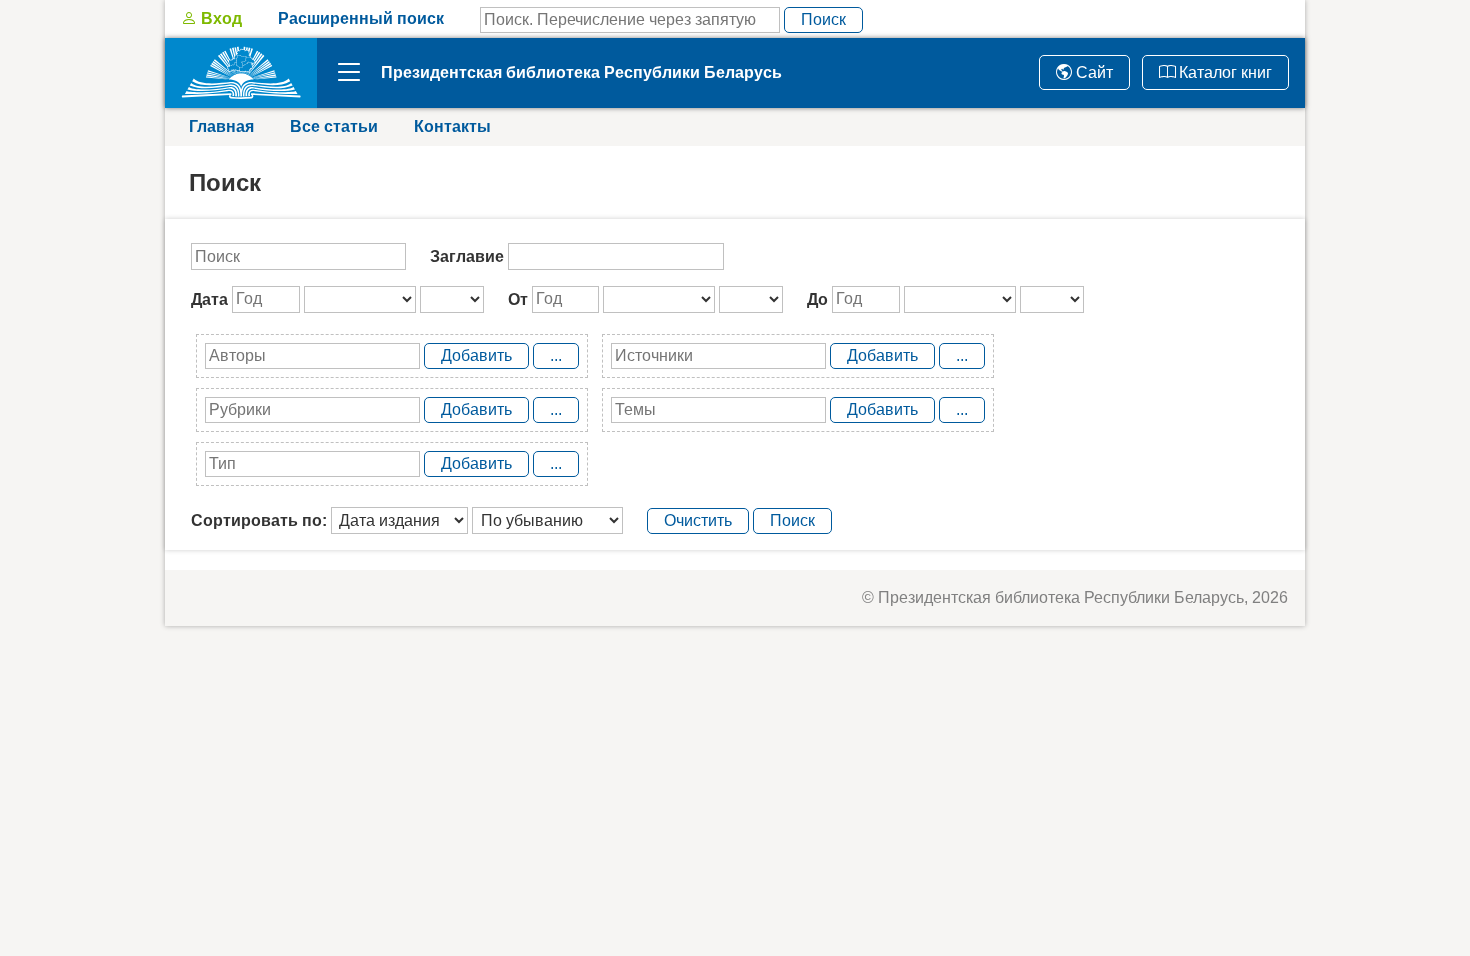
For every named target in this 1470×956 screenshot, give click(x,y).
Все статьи (334, 126)
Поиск (823, 19)
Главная (221, 126)
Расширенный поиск (361, 18)
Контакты (452, 126)
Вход (219, 18)
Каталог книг (1223, 72)
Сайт (1092, 72)
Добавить (476, 355)
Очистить (698, 520)
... (556, 355)
